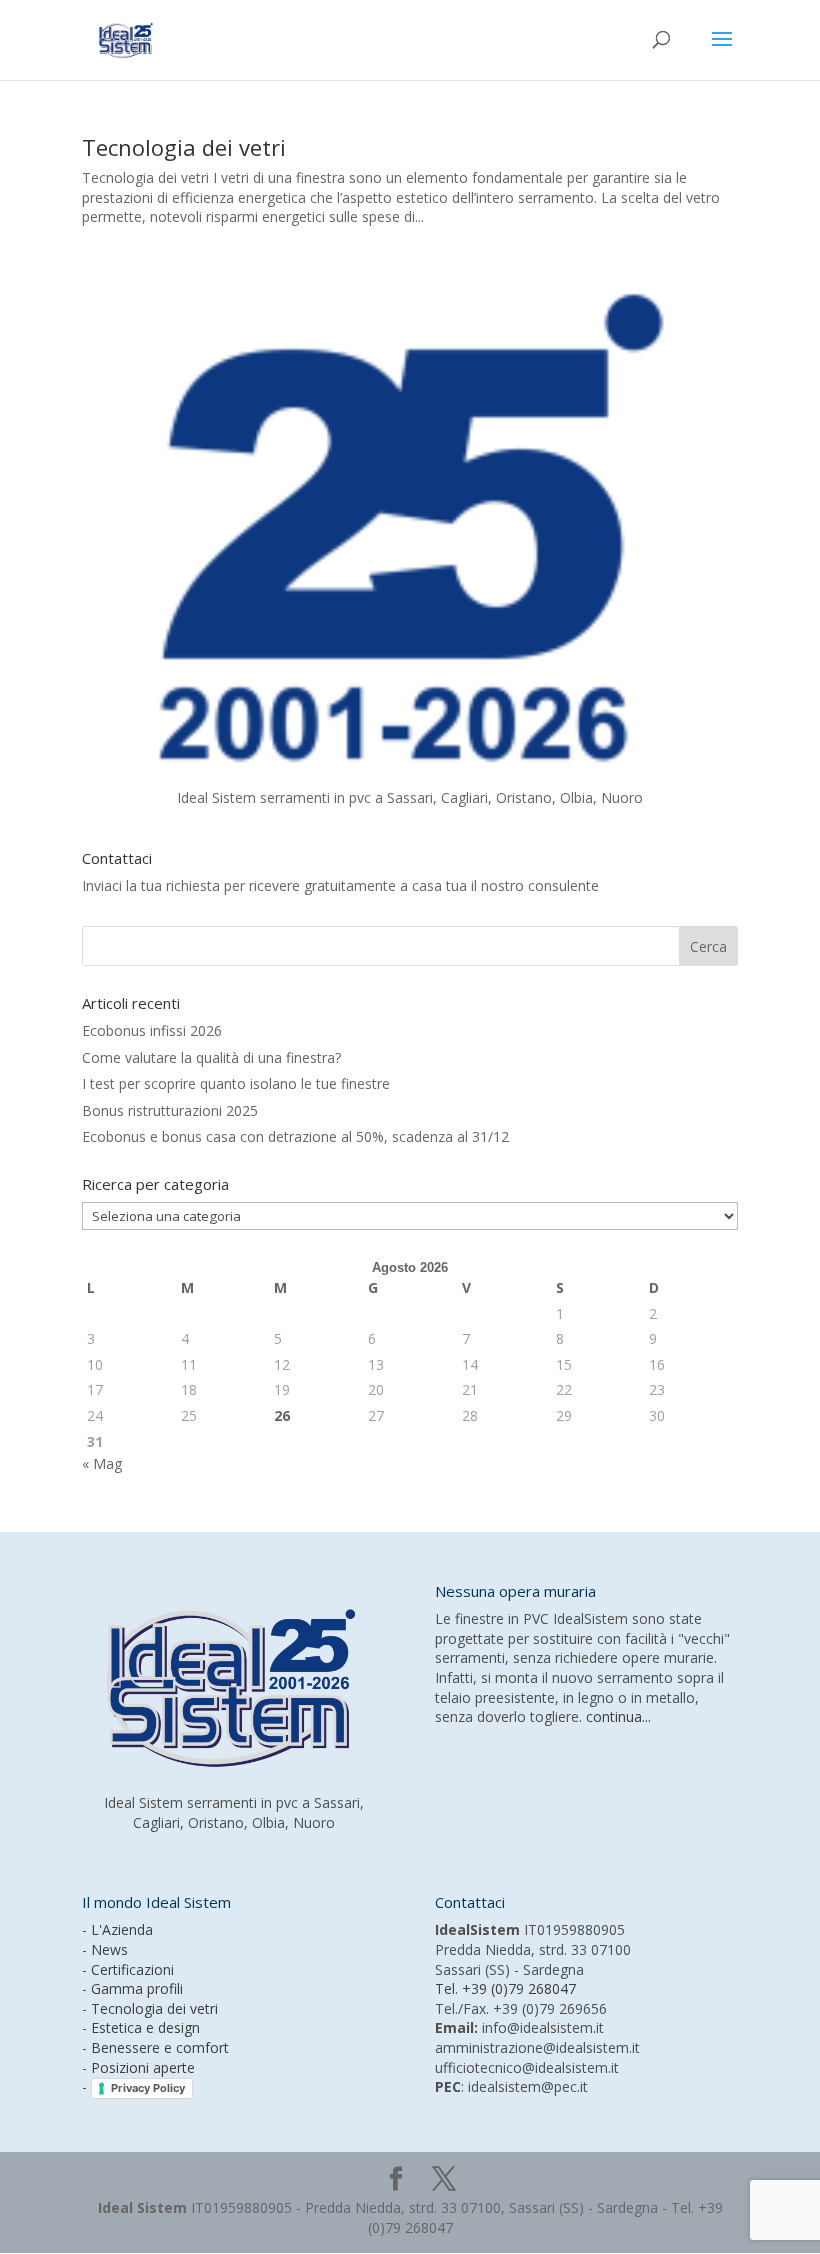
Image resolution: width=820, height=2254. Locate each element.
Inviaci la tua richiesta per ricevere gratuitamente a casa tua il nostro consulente (340, 885)
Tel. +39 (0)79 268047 (505, 1988)
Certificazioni (132, 1969)
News (109, 1949)
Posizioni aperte (143, 2067)
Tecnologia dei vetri (184, 147)
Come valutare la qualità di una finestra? (211, 1057)
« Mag (102, 1463)
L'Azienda (122, 1929)
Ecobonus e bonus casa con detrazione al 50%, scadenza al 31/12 (295, 1136)
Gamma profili (137, 1988)
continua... (618, 1716)
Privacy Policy (148, 2088)
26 (282, 1415)
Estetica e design (145, 2027)
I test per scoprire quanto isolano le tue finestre (236, 1083)
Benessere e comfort (160, 2047)
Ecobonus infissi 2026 (152, 1030)
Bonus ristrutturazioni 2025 (170, 1110)
